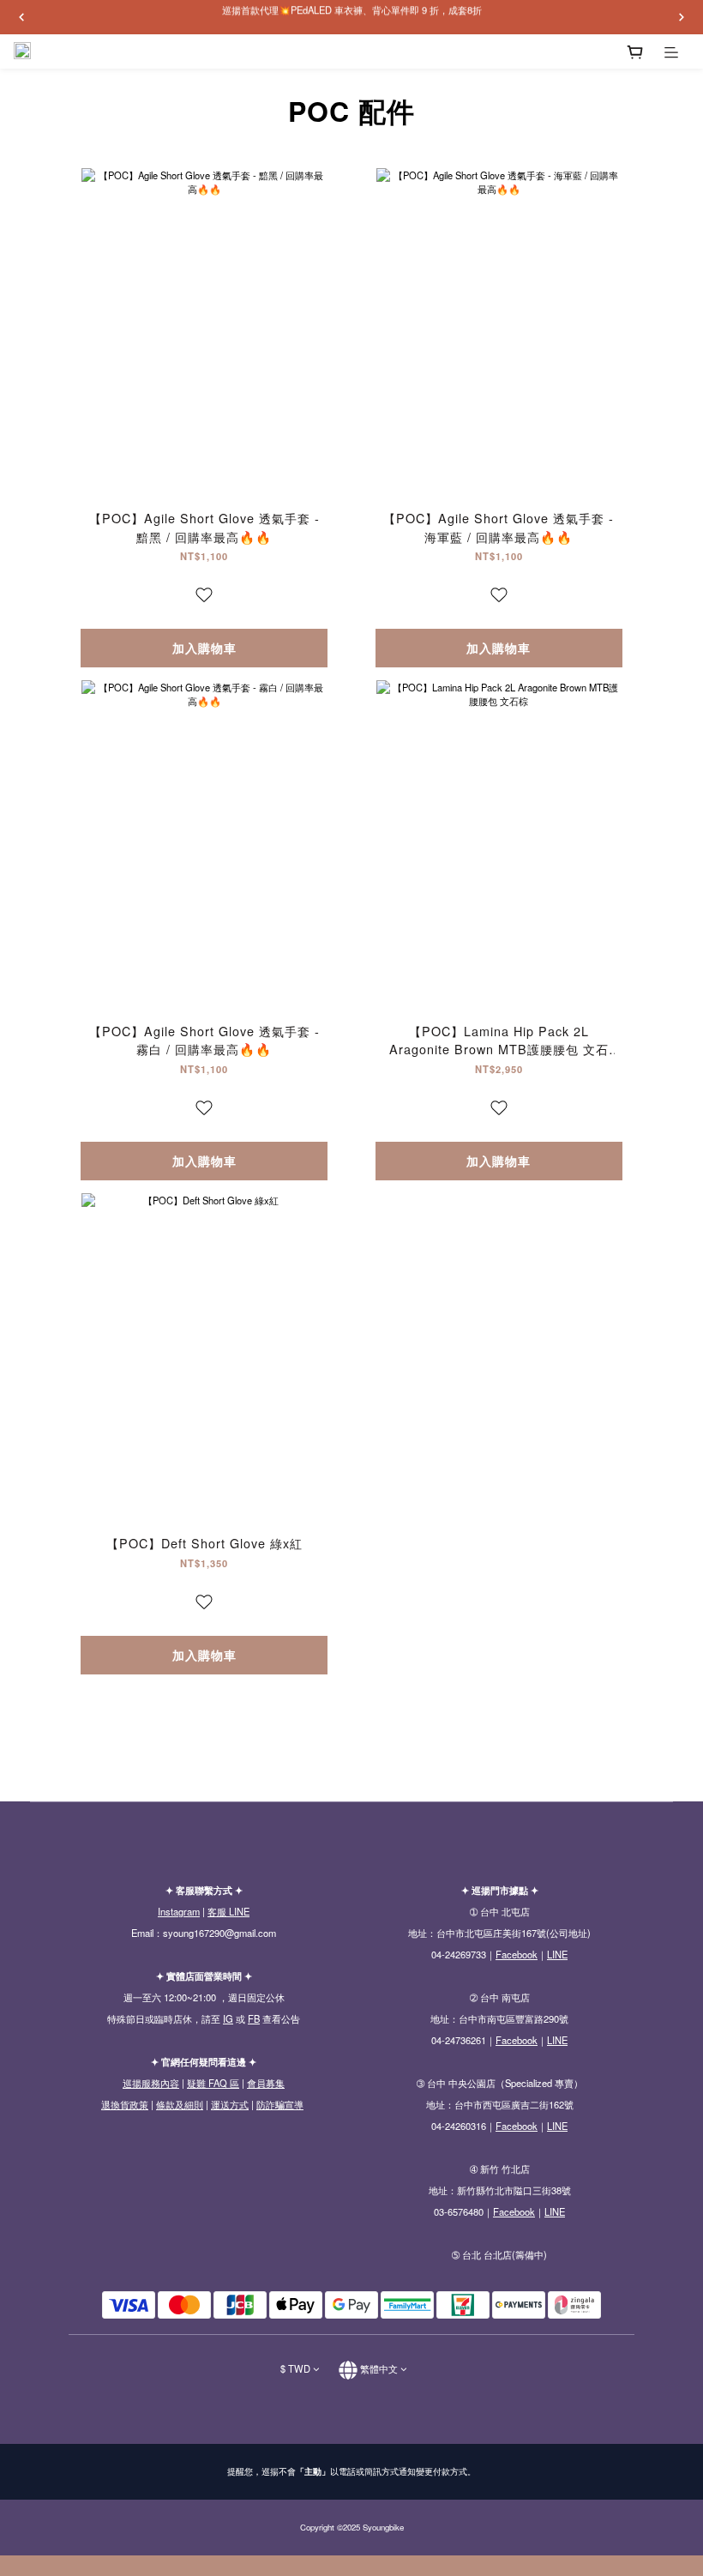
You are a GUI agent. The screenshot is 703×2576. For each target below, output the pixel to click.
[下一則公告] (682, 17)
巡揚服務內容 (151, 2083)
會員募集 (266, 2083)
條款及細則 (180, 2104)
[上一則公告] (21, 17)
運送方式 (230, 2104)
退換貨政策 (125, 2104)
